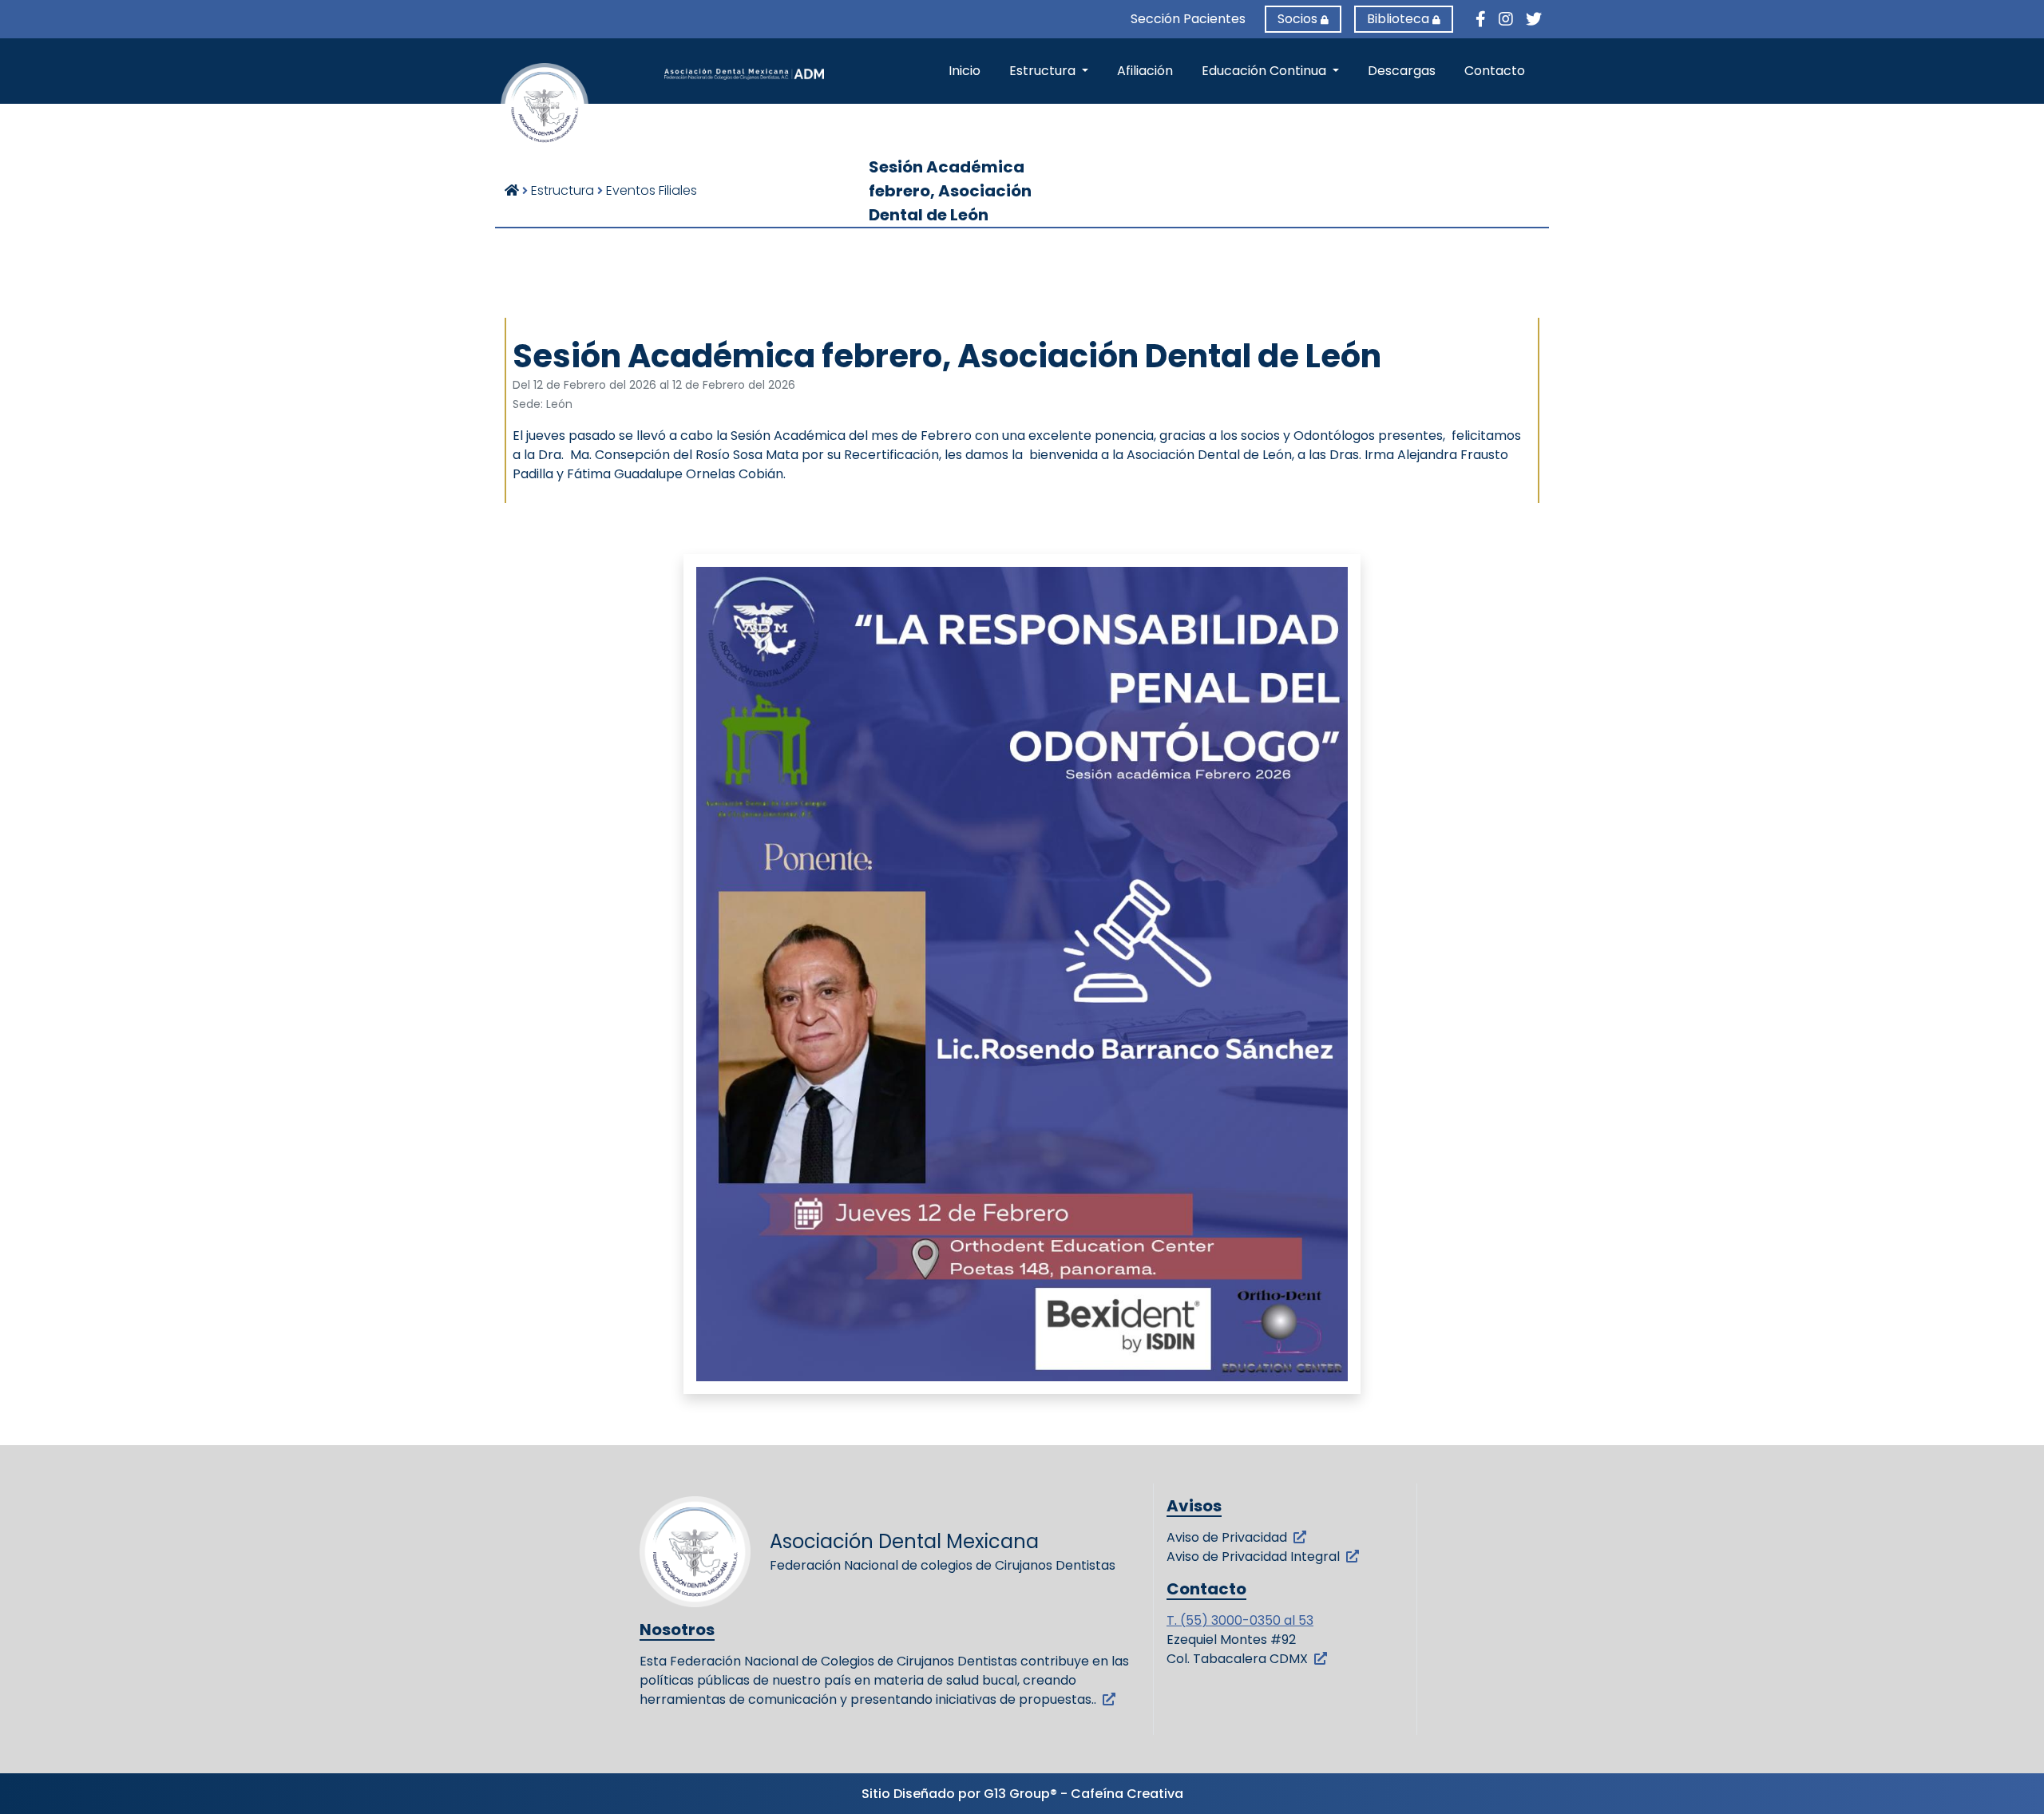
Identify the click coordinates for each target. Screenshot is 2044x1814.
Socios (1297, 19)
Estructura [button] (1044, 71)
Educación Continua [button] (1266, 71)
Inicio (965, 71)
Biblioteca (1398, 19)
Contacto (1495, 71)
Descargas (1402, 71)
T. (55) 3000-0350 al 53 (1240, 1620)
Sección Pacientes (1188, 19)
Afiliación (1145, 71)
